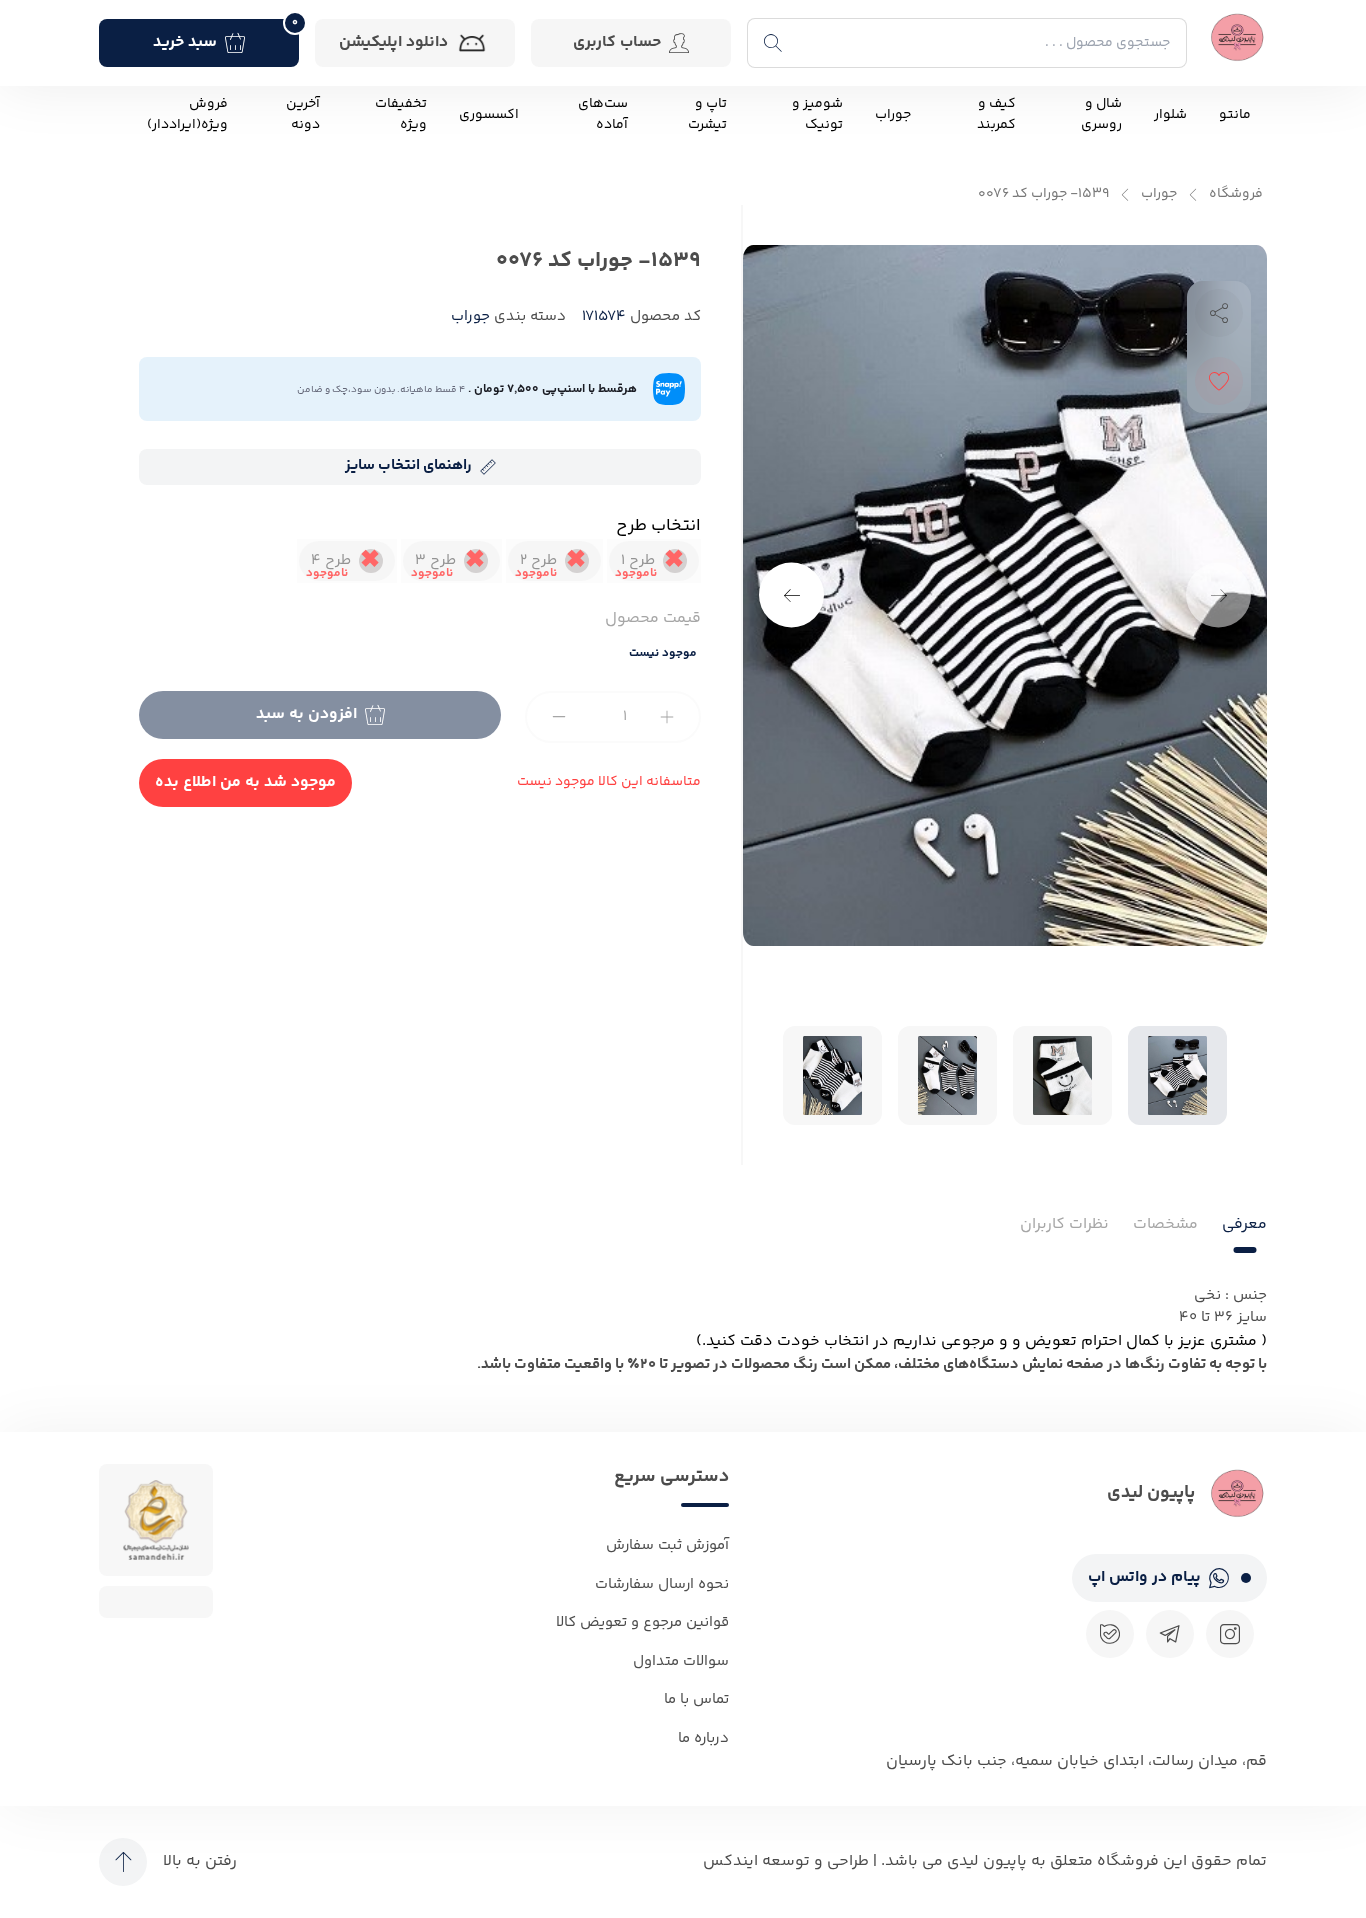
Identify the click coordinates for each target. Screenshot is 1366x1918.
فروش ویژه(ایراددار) (187, 115)
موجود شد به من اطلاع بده (245, 782)
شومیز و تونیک (817, 115)
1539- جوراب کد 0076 (1043, 194)
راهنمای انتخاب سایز (408, 465)
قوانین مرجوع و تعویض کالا (642, 1622)
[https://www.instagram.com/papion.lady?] (1230, 1634)
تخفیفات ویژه (401, 115)
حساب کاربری (617, 42)
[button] (791, 595)
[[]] (1170, 1634)
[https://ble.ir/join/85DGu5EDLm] (1110, 1634)
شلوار (1170, 115)
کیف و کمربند (996, 115)
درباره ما (703, 1738)
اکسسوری (489, 115)
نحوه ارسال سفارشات (662, 1584)
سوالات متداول (681, 1661)
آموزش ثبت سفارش (667, 1545)
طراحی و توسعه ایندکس (786, 1861)
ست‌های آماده (603, 115)
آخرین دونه (303, 115)
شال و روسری (1101, 115)
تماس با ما (696, 1699)
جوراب (893, 115)
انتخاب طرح (658, 526)
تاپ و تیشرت (707, 115)
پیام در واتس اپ (1144, 1577)
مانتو (1235, 115)
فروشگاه (1236, 194)
